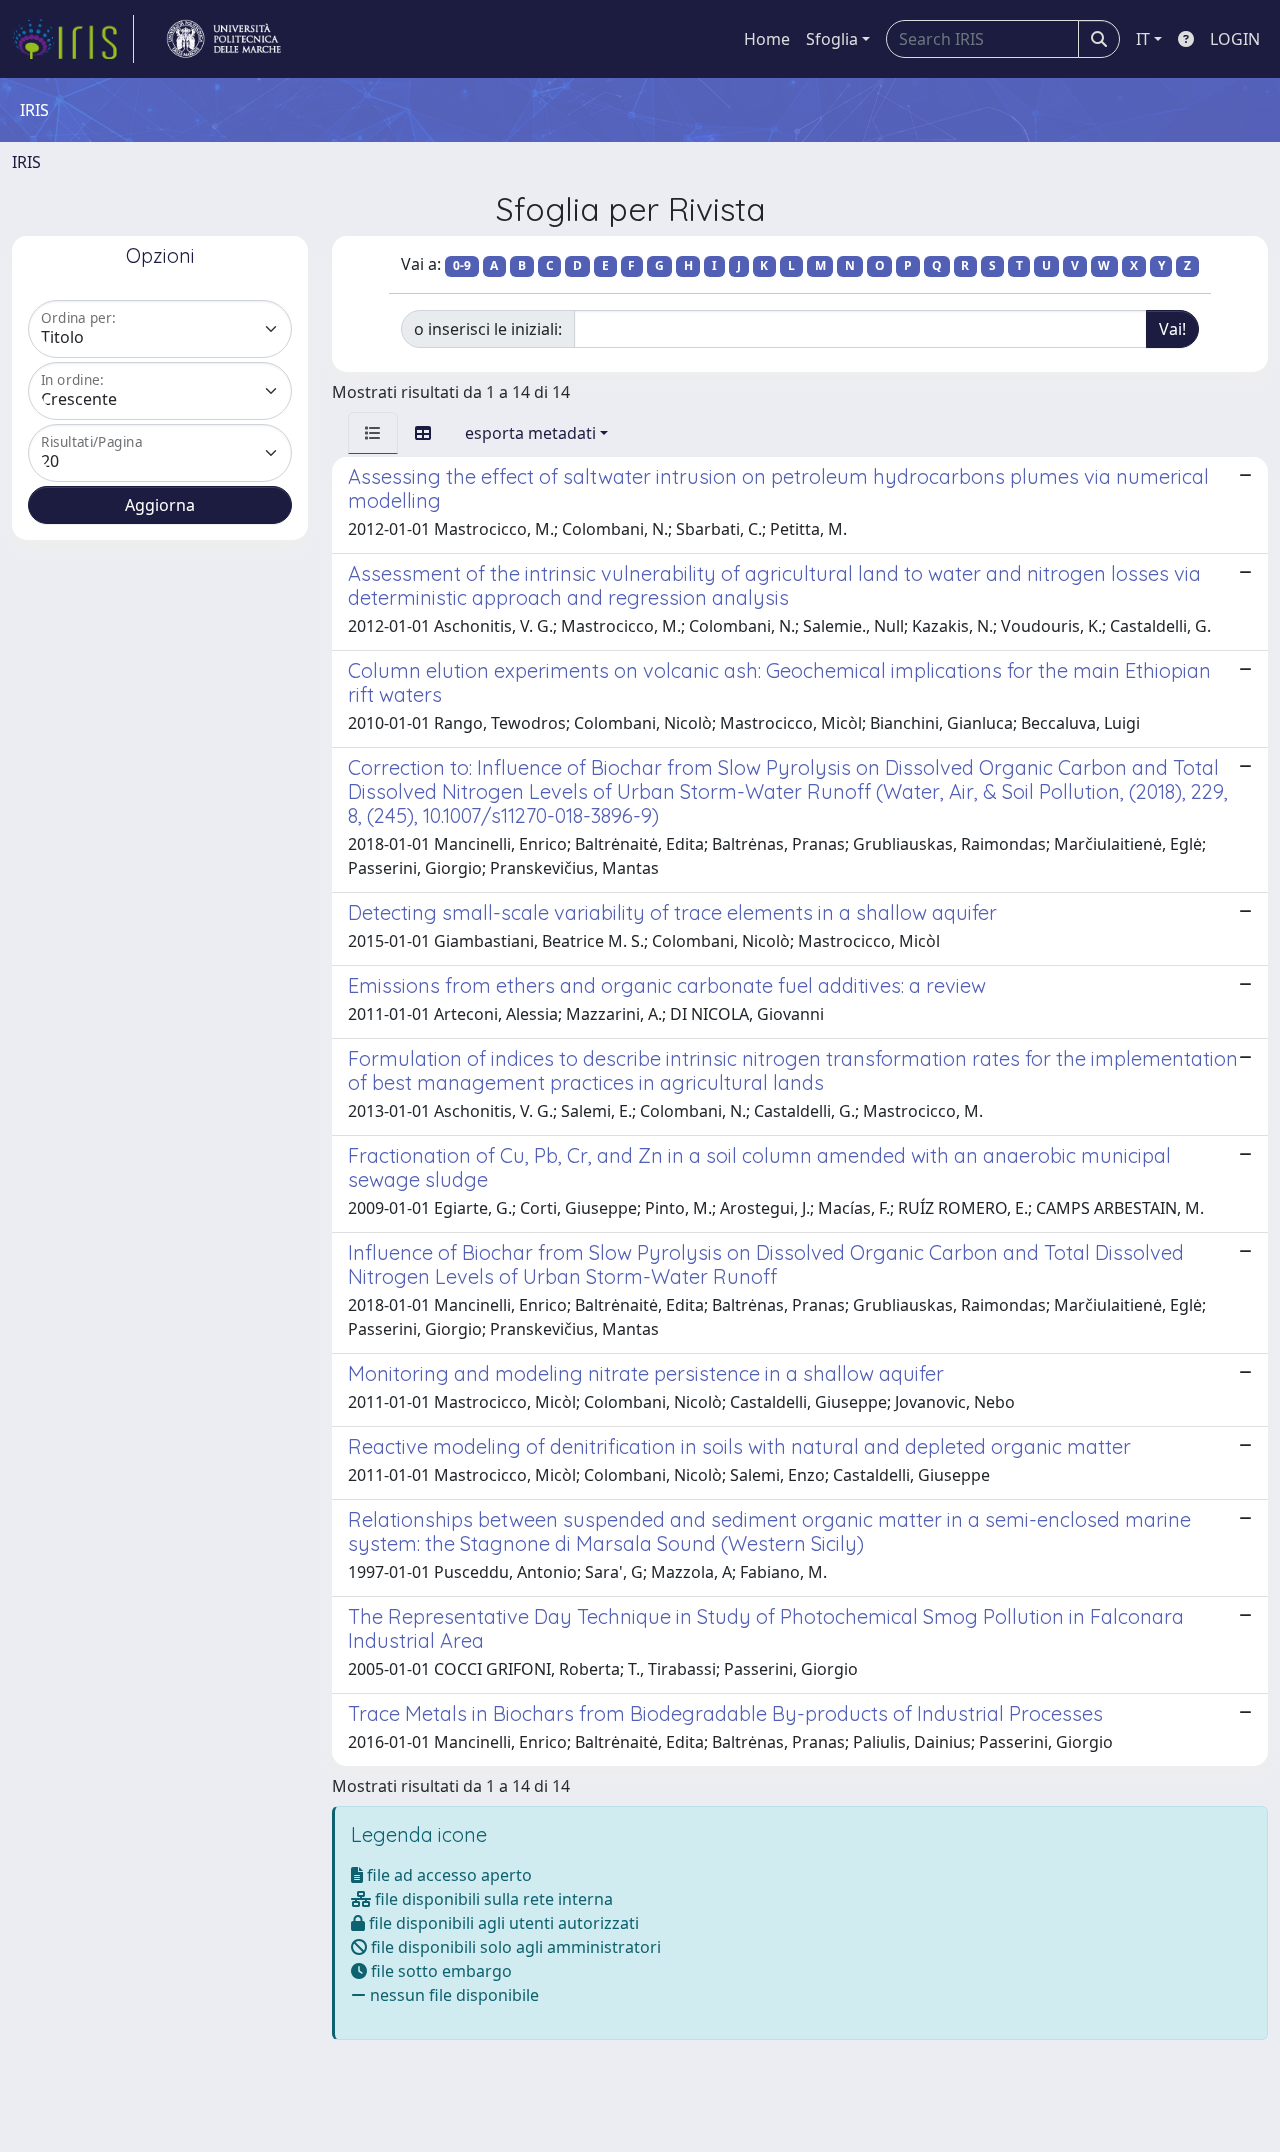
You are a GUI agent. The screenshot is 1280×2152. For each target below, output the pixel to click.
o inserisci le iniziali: (488, 329)
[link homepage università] (224, 39)
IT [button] (1143, 39)
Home (767, 39)
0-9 (462, 265)
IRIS (26, 162)
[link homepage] (73, 39)
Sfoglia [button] (832, 39)
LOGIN (1235, 39)
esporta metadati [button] (530, 433)
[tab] (373, 433)
